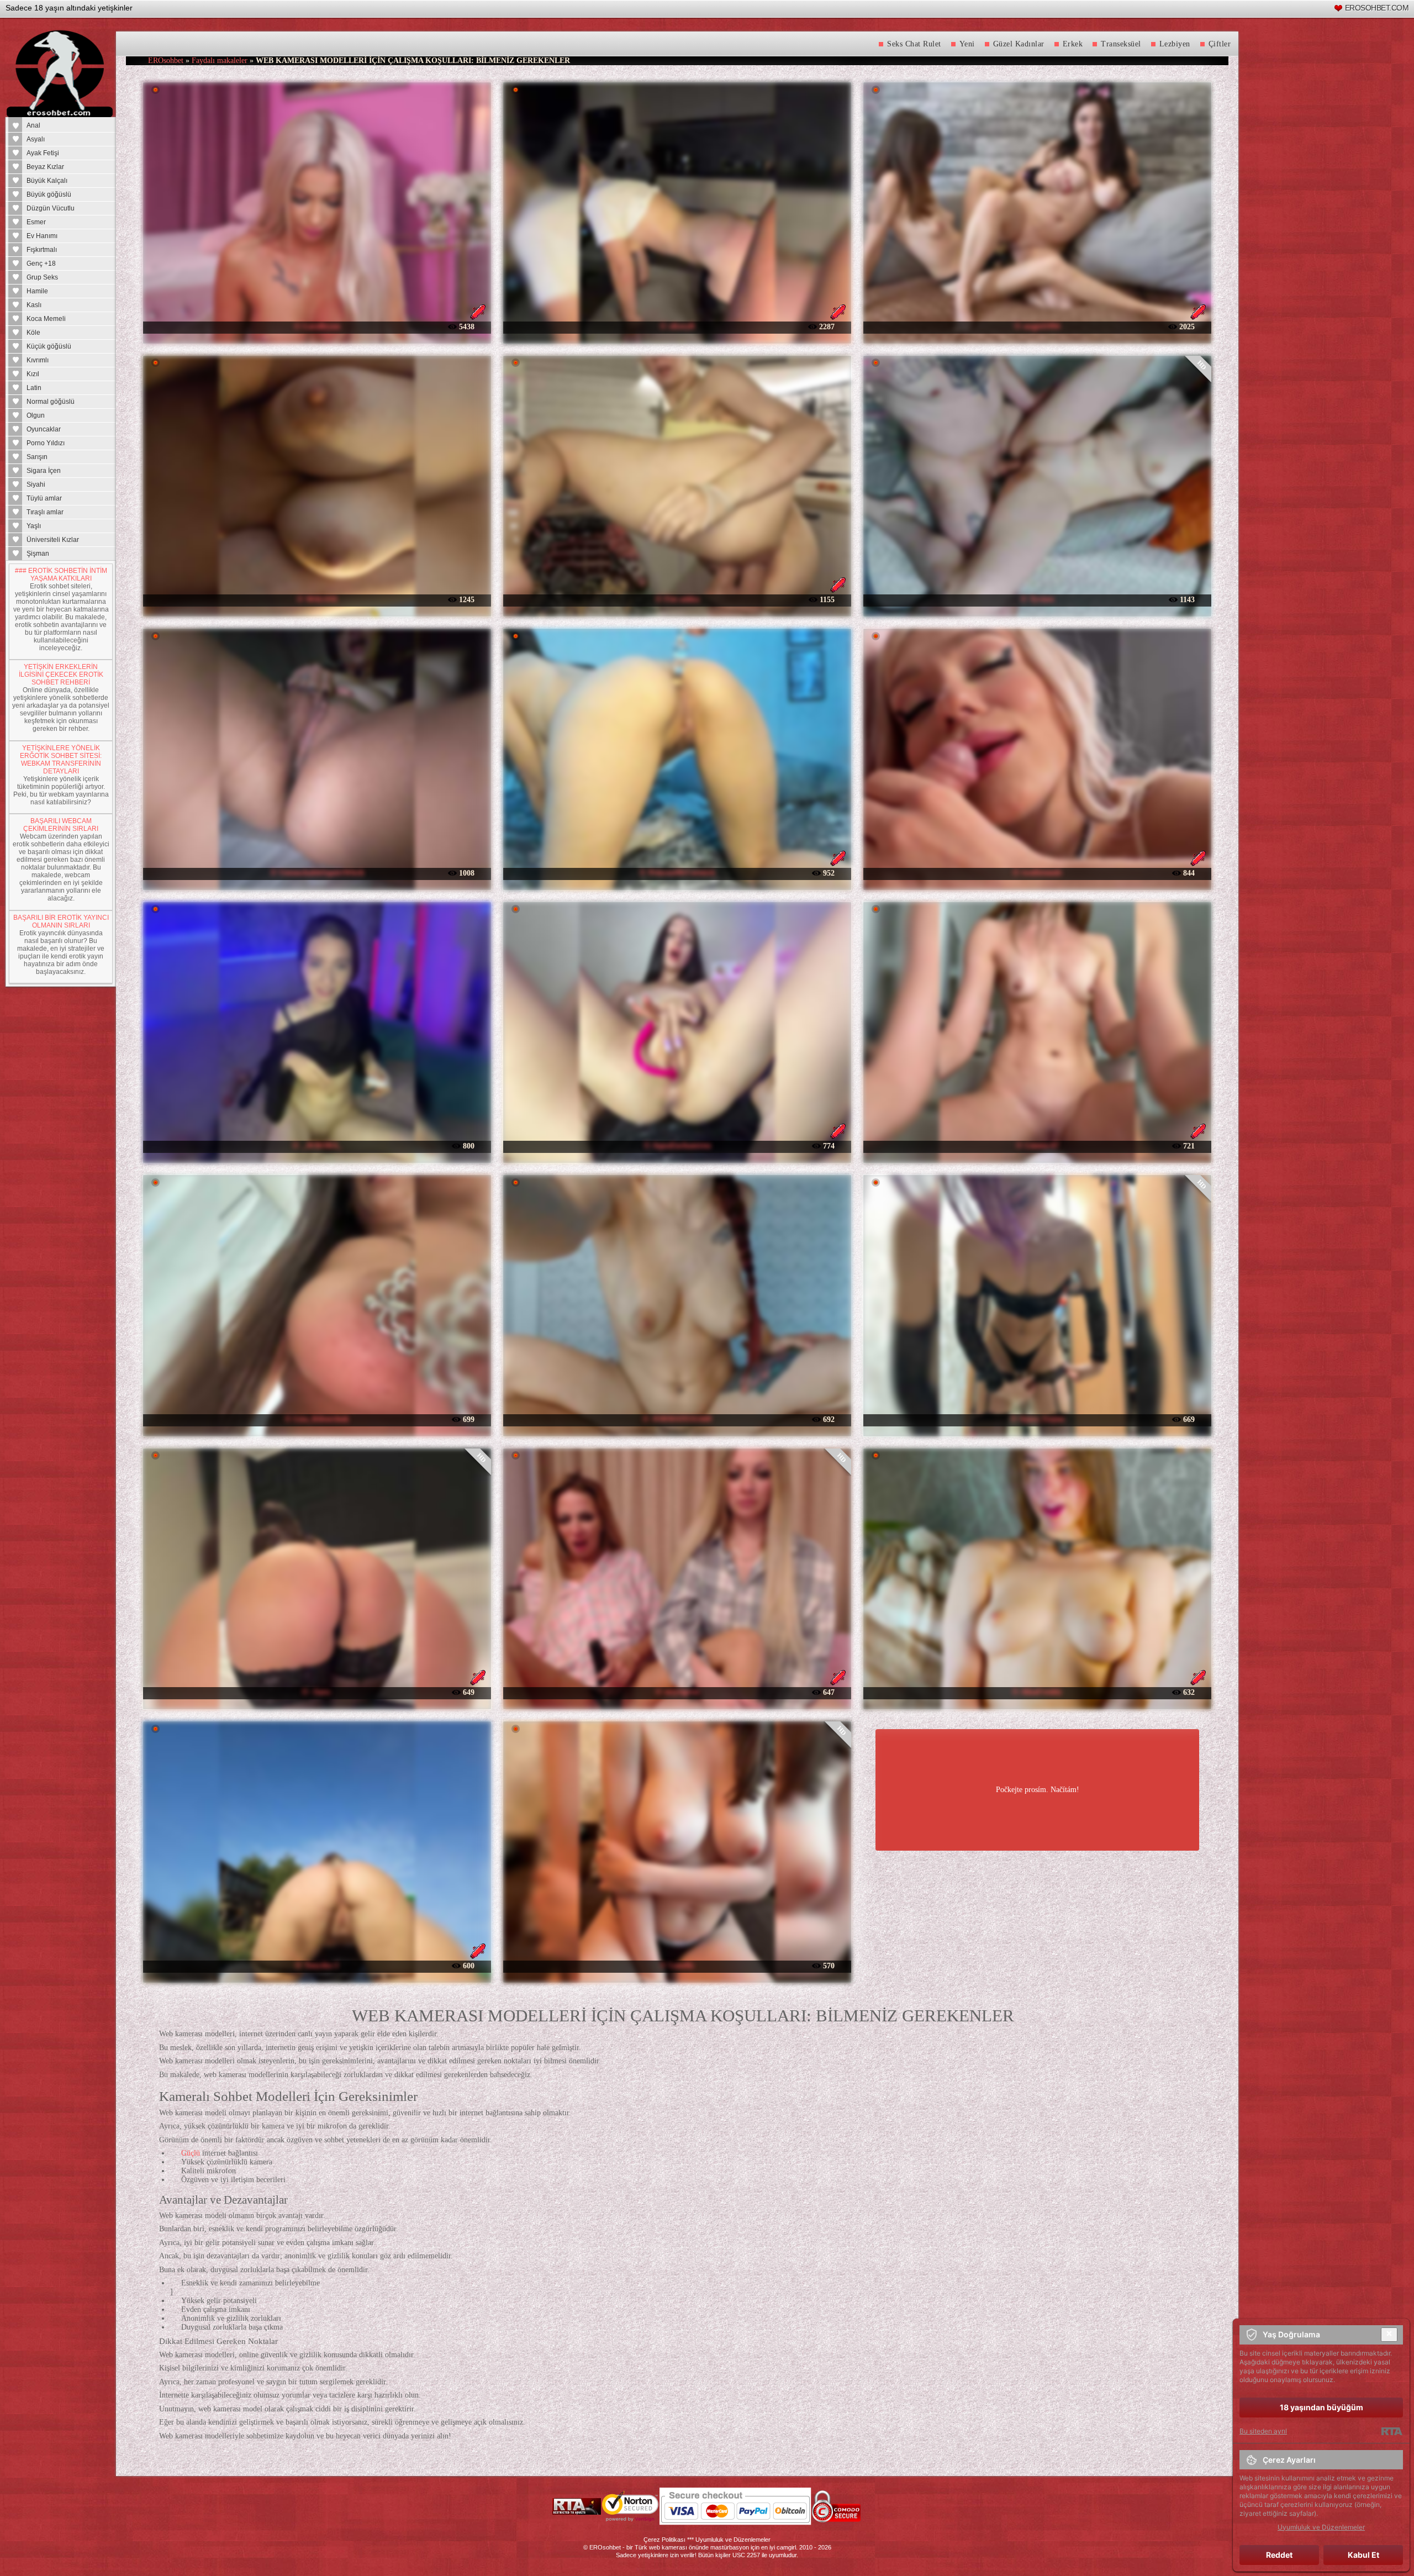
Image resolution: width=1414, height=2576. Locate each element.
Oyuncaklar (44, 429)
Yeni (967, 44)
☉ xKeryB (677, 326)
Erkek (1073, 44)
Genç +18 (41, 264)
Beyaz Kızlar (45, 167)
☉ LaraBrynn (317, 326)
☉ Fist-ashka (677, 599)
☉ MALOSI (317, 599)
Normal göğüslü (51, 402)
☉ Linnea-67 (1037, 1145)
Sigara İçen (44, 471)
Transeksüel (1121, 44)
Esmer (36, 222)
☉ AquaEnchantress (677, 1145)
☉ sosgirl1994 (1037, 326)
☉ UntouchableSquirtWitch (317, 873)
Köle (33, 333)
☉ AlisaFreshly (1037, 1692)
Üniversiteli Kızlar (53, 540)
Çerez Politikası (664, 2540)
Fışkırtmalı (42, 250)
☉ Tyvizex (1037, 599)
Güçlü (191, 2153)
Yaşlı (34, 526)
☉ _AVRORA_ (317, 1145)
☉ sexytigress (677, 1692)
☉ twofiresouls (1037, 873)
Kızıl (33, 374)
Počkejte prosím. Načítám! (1038, 1790)
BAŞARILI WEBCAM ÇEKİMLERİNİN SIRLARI (61, 825)
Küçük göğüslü (49, 346)
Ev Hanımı (42, 236)
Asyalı (36, 139)
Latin (34, 388)
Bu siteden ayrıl (1263, 2431)
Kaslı (34, 305)
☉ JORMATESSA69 (677, 1419)
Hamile (37, 291)
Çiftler (1220, 44)
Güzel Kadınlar (1019, 44)
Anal (33, 125)
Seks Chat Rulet (914, 44)
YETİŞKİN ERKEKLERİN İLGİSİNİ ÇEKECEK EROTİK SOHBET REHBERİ (61, 675)
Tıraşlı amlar (45, 512)
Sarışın (37, 457)
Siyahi (36, 484)
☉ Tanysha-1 (317, 1965)
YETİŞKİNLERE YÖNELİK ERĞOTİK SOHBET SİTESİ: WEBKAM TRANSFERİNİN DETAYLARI (61, 760)
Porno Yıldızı (46, 443)
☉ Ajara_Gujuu (1037, 1419)
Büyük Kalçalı (47, 181)
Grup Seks (42, 277)
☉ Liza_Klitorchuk (317, 1419)
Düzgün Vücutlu (51, 208)
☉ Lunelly (677, 1965)
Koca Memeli (46, 319)
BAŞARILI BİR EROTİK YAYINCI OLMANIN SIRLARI (61, 921)
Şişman (38, 554)
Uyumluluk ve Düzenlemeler (733, 2540)
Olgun (36, 415)
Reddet (1279, 2555)
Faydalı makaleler (220, 60)
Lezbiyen (1175, 44)
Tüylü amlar (44, 498)
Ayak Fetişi (43, 153)
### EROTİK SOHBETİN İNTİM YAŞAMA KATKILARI (61, 575)
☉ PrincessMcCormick (677, 873)
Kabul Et (1363, 2555)
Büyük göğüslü (49, 194)
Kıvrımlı (38, 360)
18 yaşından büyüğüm (1321, 2407)
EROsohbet (166, 60)
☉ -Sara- (317, 1692)
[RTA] (1392, 2431)
